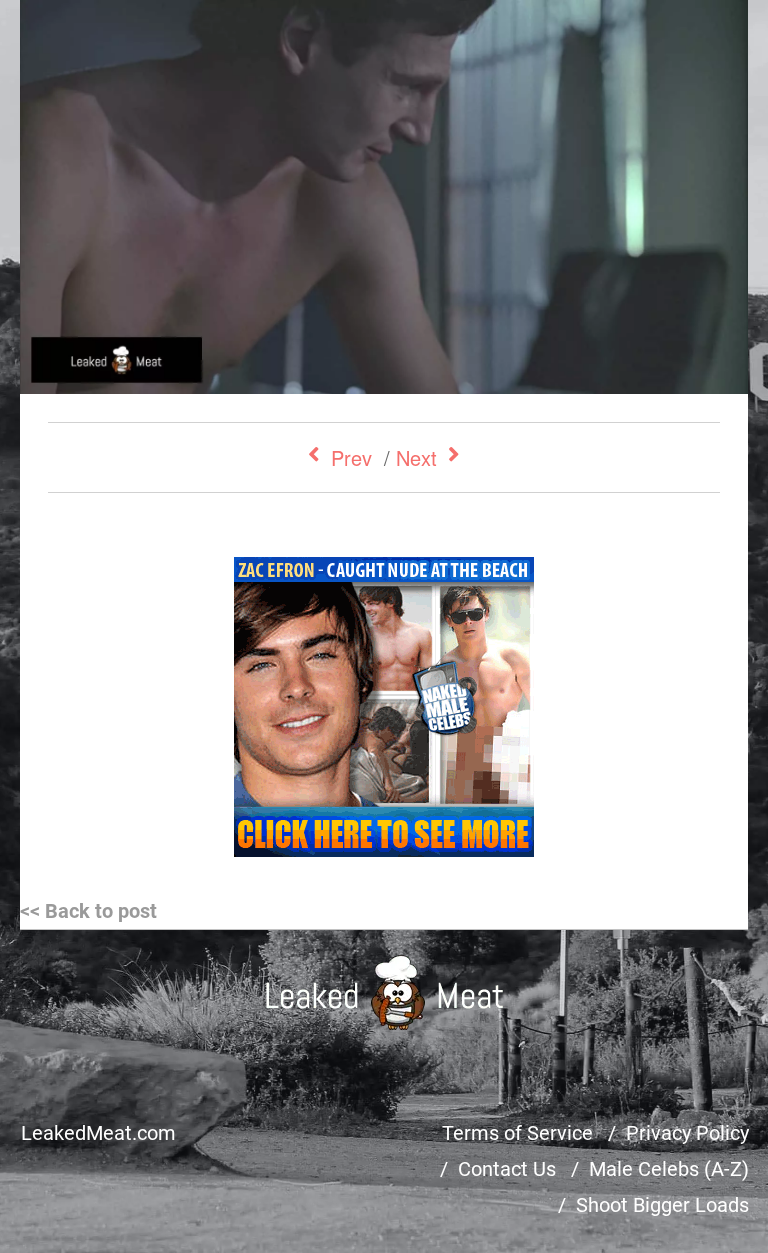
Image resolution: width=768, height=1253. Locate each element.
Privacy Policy (687, 1133)
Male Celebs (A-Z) (669, 1169)
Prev (351, 457)
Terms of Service (517, 1133)
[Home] (384, 992)
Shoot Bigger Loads (662, 1205)
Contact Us (507, 1169)
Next (416, 457)
